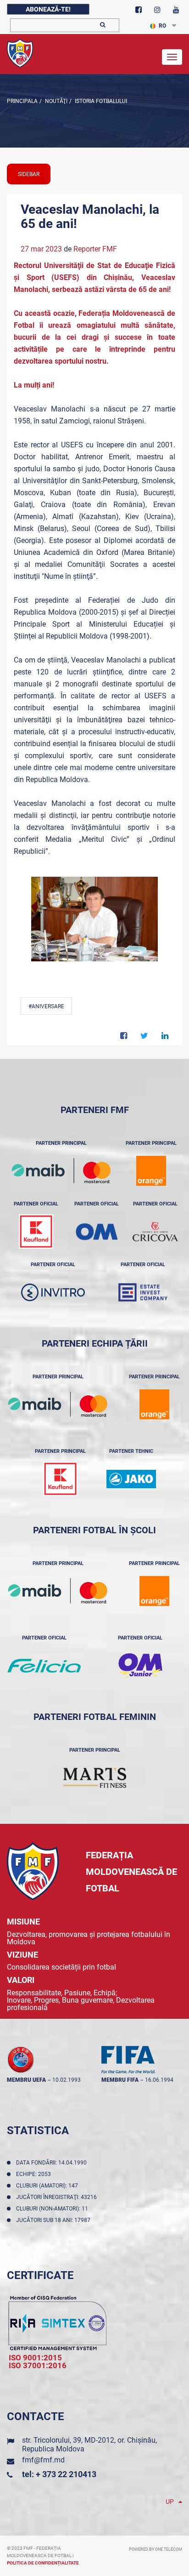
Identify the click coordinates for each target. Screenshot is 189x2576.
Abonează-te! (48, 9)
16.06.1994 (159, 2080)
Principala (22, 101)
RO (162, 26)
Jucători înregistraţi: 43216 (58, 2197)
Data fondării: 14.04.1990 (53, 2163)
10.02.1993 (67, 2080)
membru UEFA (26, 2080)
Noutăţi (56, 101)
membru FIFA (120, 2080)
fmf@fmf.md (43, 2460)
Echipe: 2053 (35, 2174)
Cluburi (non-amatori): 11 (53, 2209)
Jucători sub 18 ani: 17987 (55, 2220)
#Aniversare (46, 1006)
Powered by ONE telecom (156, 2549)
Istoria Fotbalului (100, 101)
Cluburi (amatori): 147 (48, 2186)
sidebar (29, 174)
